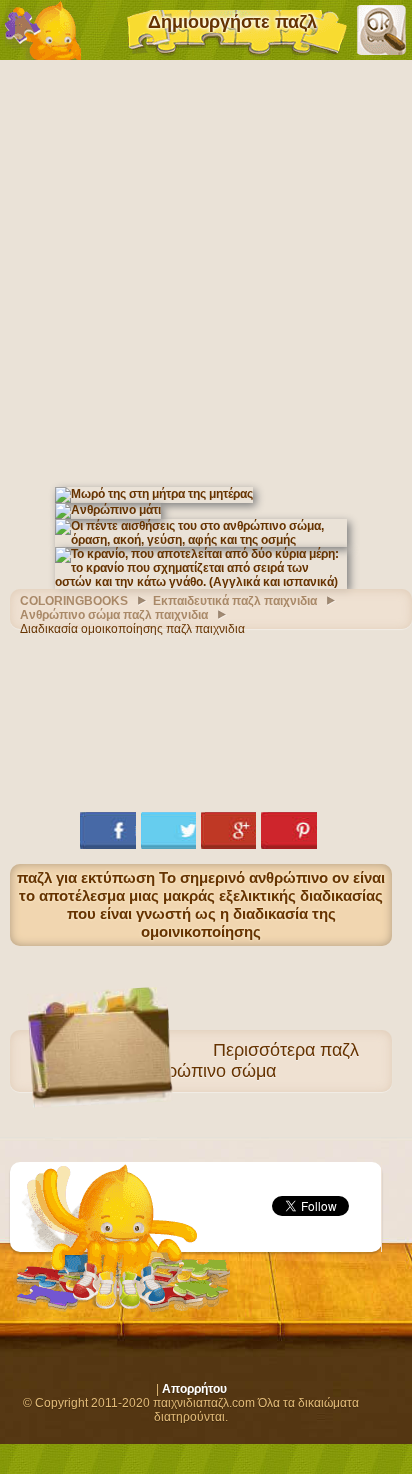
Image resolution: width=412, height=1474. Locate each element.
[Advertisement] (206, 271)
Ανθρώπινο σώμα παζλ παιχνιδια (114, 615)
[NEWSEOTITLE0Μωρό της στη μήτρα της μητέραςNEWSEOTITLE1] (154, 494)
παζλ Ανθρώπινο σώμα (247, 1060)
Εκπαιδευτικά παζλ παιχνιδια (235, 601)
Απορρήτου (194, 1389)
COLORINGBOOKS (74, 601)
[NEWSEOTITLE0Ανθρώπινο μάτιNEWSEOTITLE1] (108, 510)
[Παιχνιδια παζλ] (43, 30)
